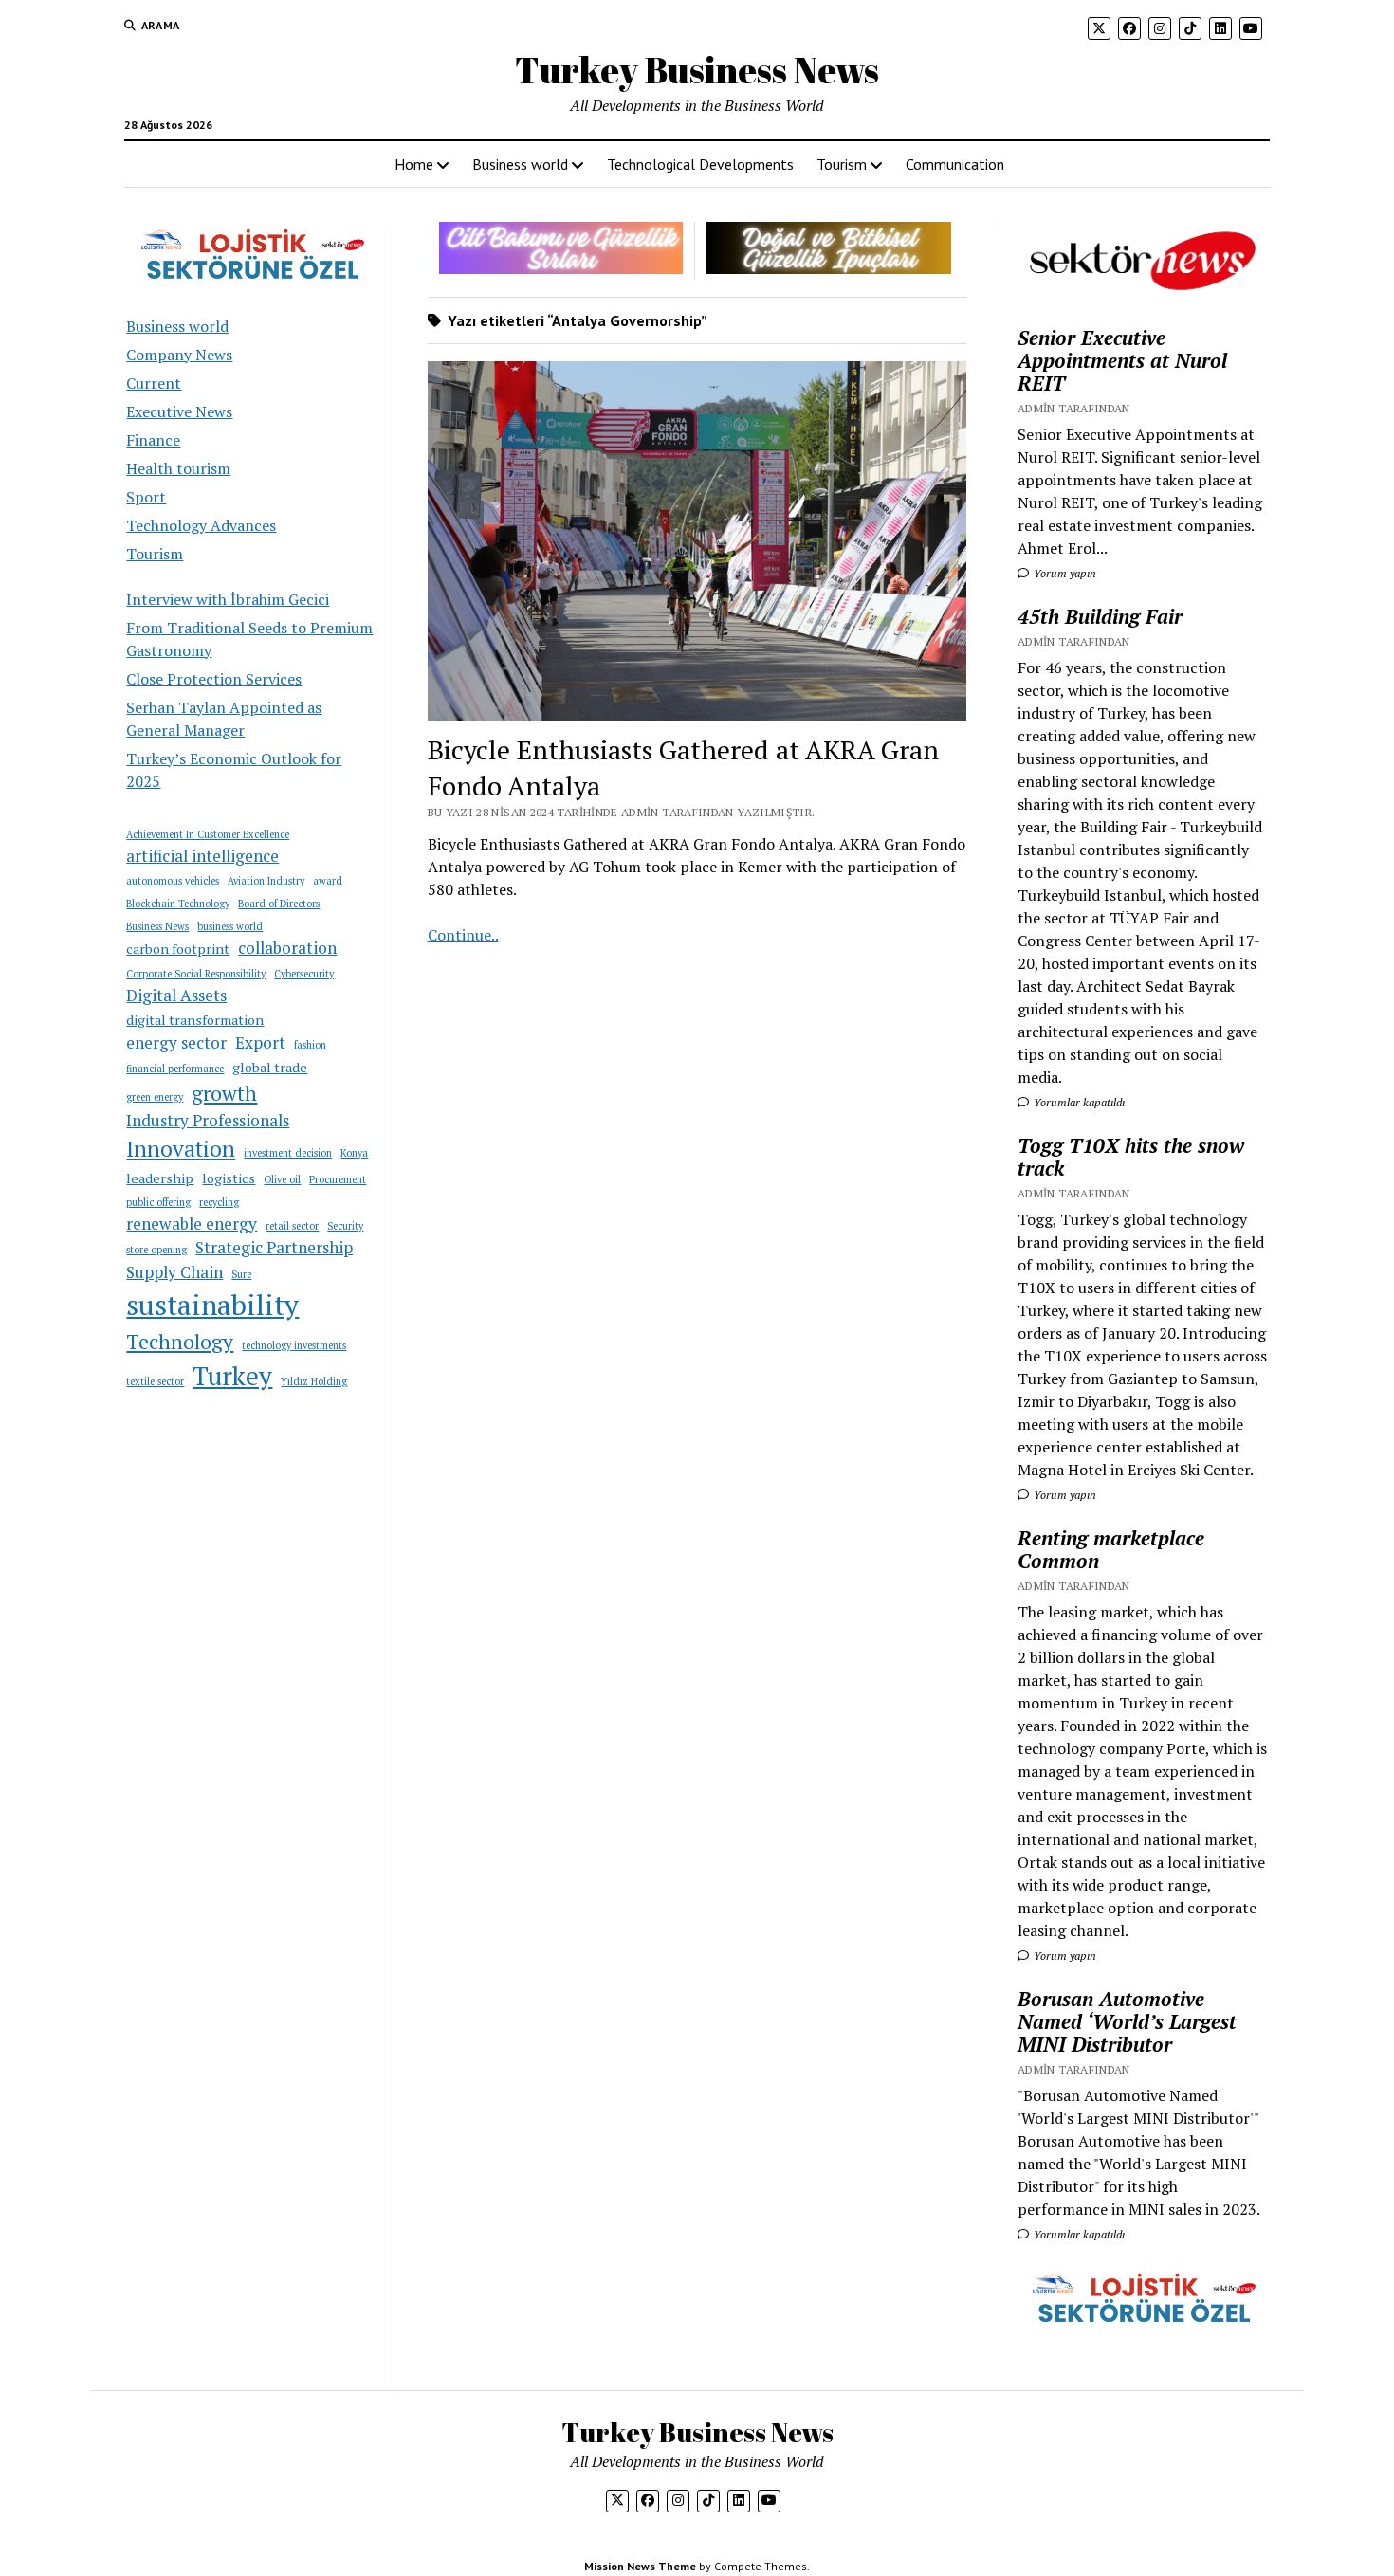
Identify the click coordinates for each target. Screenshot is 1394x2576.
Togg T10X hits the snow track (1131, 1157)
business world (230, 926)
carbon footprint (178, 949)
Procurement (338, 1179)
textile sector (155, 1381)
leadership (160, 1178)
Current (154, 383)
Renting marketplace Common (1111, 1549)
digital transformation (195, 1020)
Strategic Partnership (274, 1247)
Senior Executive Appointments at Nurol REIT (1122, 360)
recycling (219, 1202)
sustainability (212, 1305)
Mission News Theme (640, 2566)
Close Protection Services (214, 679)
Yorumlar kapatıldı (1078, 1102)
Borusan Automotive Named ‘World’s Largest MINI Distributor (1127, 2021)
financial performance (175, 1069)
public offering (158, 1202)
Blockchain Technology (178, 904)
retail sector (292, 1226)
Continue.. (463, 935)
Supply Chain (174, 1272)
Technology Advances (201, 525)
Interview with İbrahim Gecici (228, 599)
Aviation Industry (266, 881)
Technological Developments (700, 164)
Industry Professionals (208, 1120)
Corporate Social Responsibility (196, 974)
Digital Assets (176, 995)
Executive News (179, 411)
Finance (153, 440)
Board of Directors (279, 904)
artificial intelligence (202, 856)
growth (224, 1093)
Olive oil (282, 1179)
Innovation (181, 1149)
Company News (179, 355)
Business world (520, 164)
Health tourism (178, 468)
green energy (155, 1097)
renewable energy (192, 1224)
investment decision (288, 1153)
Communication (955, 164)
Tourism (842, 164)
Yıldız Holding (314, 1381)
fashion (310, 1045)
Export (260, 1042)
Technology (180, 1342)
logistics (229, 1178)
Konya (354, 1153)
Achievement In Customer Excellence (208, 834)
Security (345, 1226)
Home (414, 164)
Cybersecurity (304, 974)
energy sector (176, 1042)
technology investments (294, 1345)
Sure (241, 1274)
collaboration (287, 948)
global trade (270, 1067)
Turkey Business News (697, 70)
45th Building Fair (1100, 616)
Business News (157, 926)
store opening (156, 1250)
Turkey (232, 1376)
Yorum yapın (1064, 573)
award (328, 881)
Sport (146, 497)
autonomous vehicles (173, 881)
